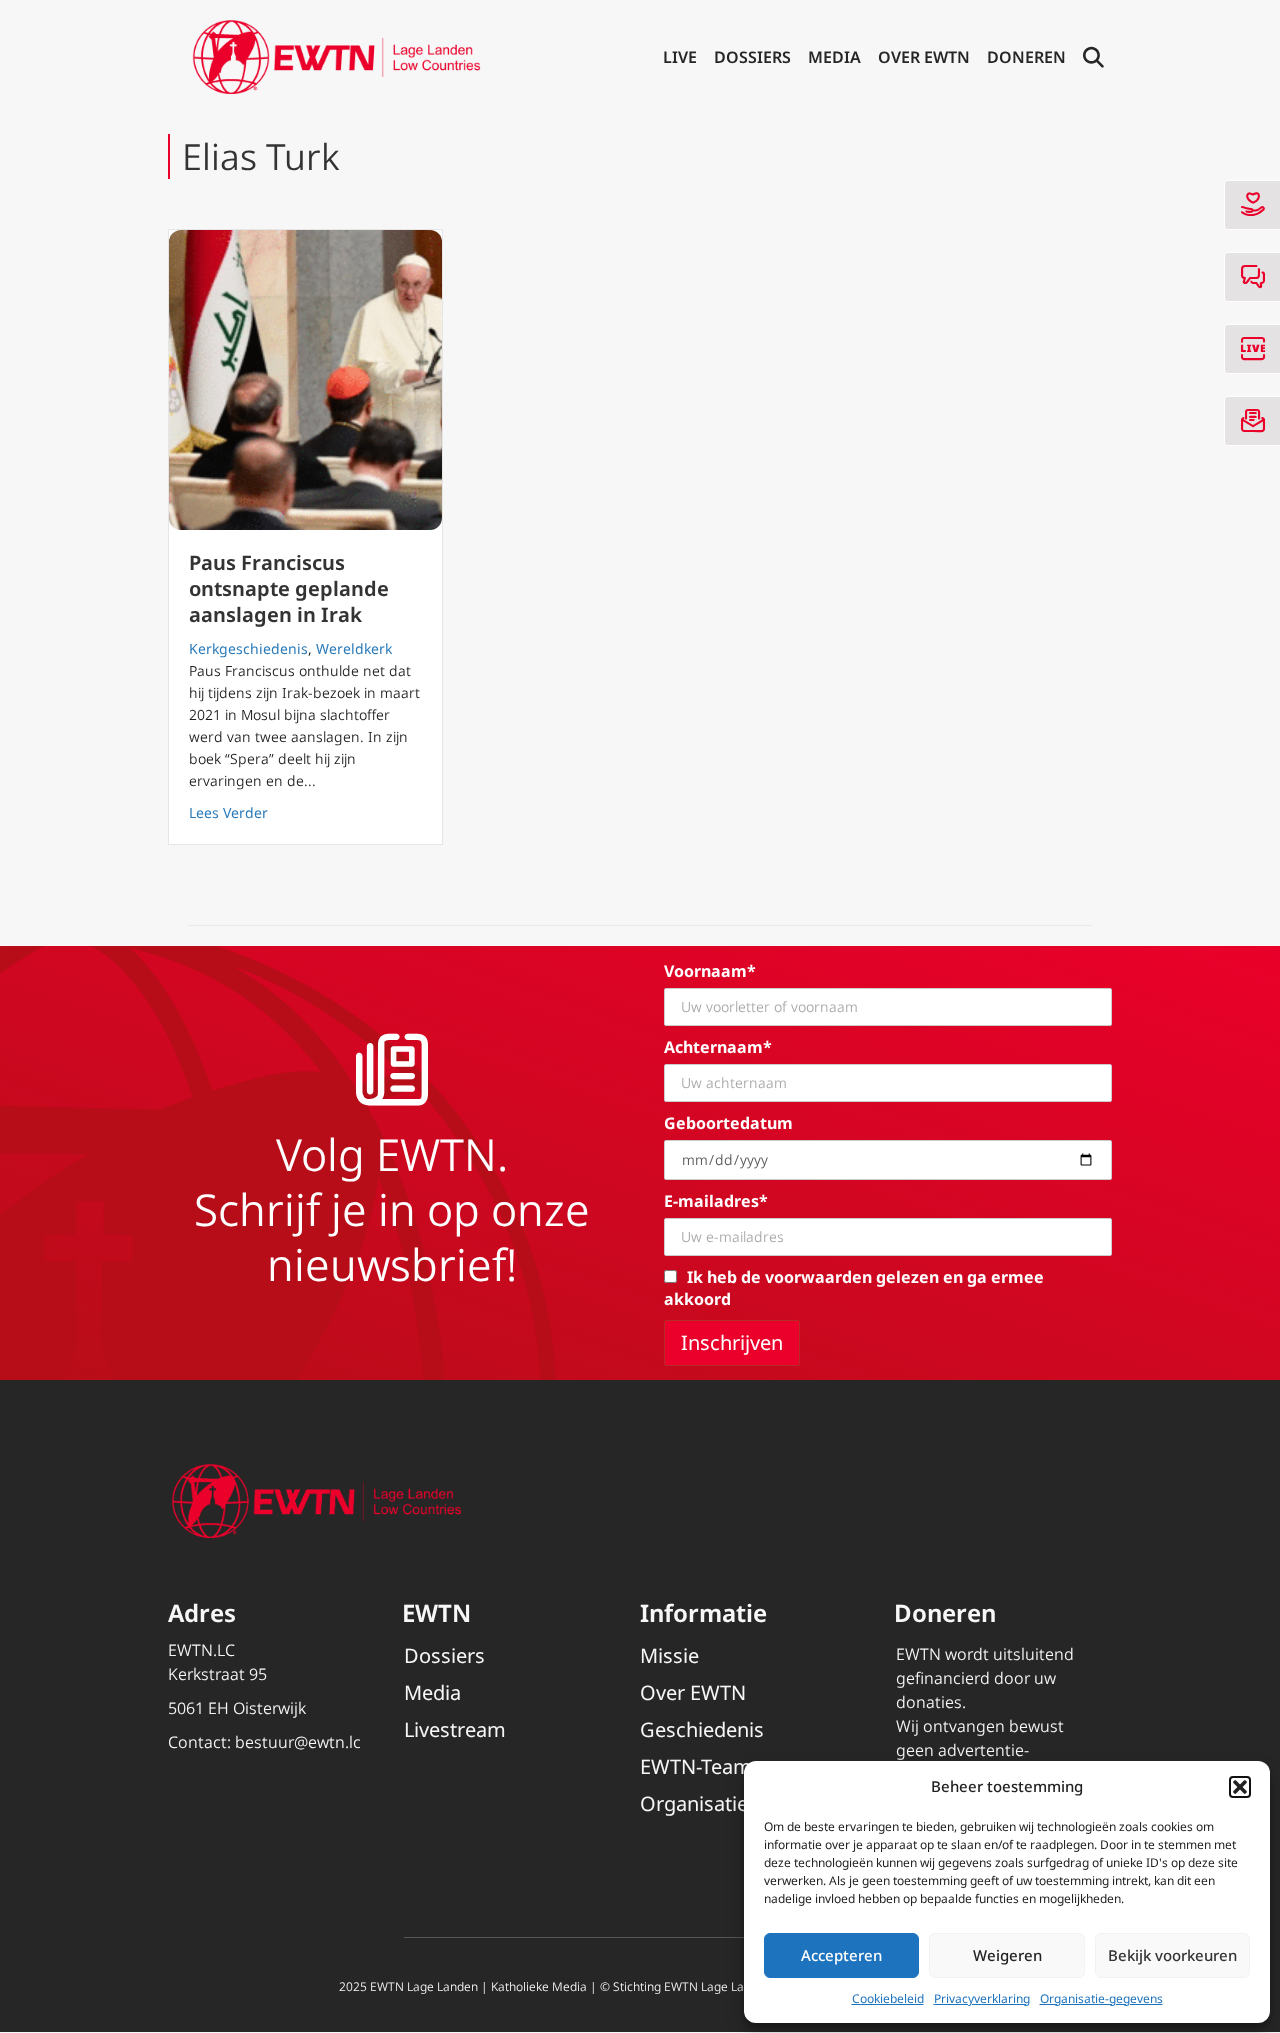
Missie (669, 1655)
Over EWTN (924, 57)
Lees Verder (228, 812)
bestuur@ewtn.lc (298, 1742)
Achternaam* (718, 1047)
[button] (1240, 1787)
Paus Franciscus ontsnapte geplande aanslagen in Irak (289, 588)
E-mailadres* (716, 1201)
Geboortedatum (728, 1123)
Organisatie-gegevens (1101, 1998)
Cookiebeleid (888, 1998)
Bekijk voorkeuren (1172, 1955)
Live (680, 57)
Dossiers (752, 57)
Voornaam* (710, 971)
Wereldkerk (354, 648)
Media (834, 57)
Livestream (455, 1729)
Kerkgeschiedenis (248, 648)
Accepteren (841, 1955)
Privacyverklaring (982, 1998)
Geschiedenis (702, 1729)
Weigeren (1007, 1955)
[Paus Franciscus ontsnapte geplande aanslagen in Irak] (305, 380)
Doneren (1026, 57)
